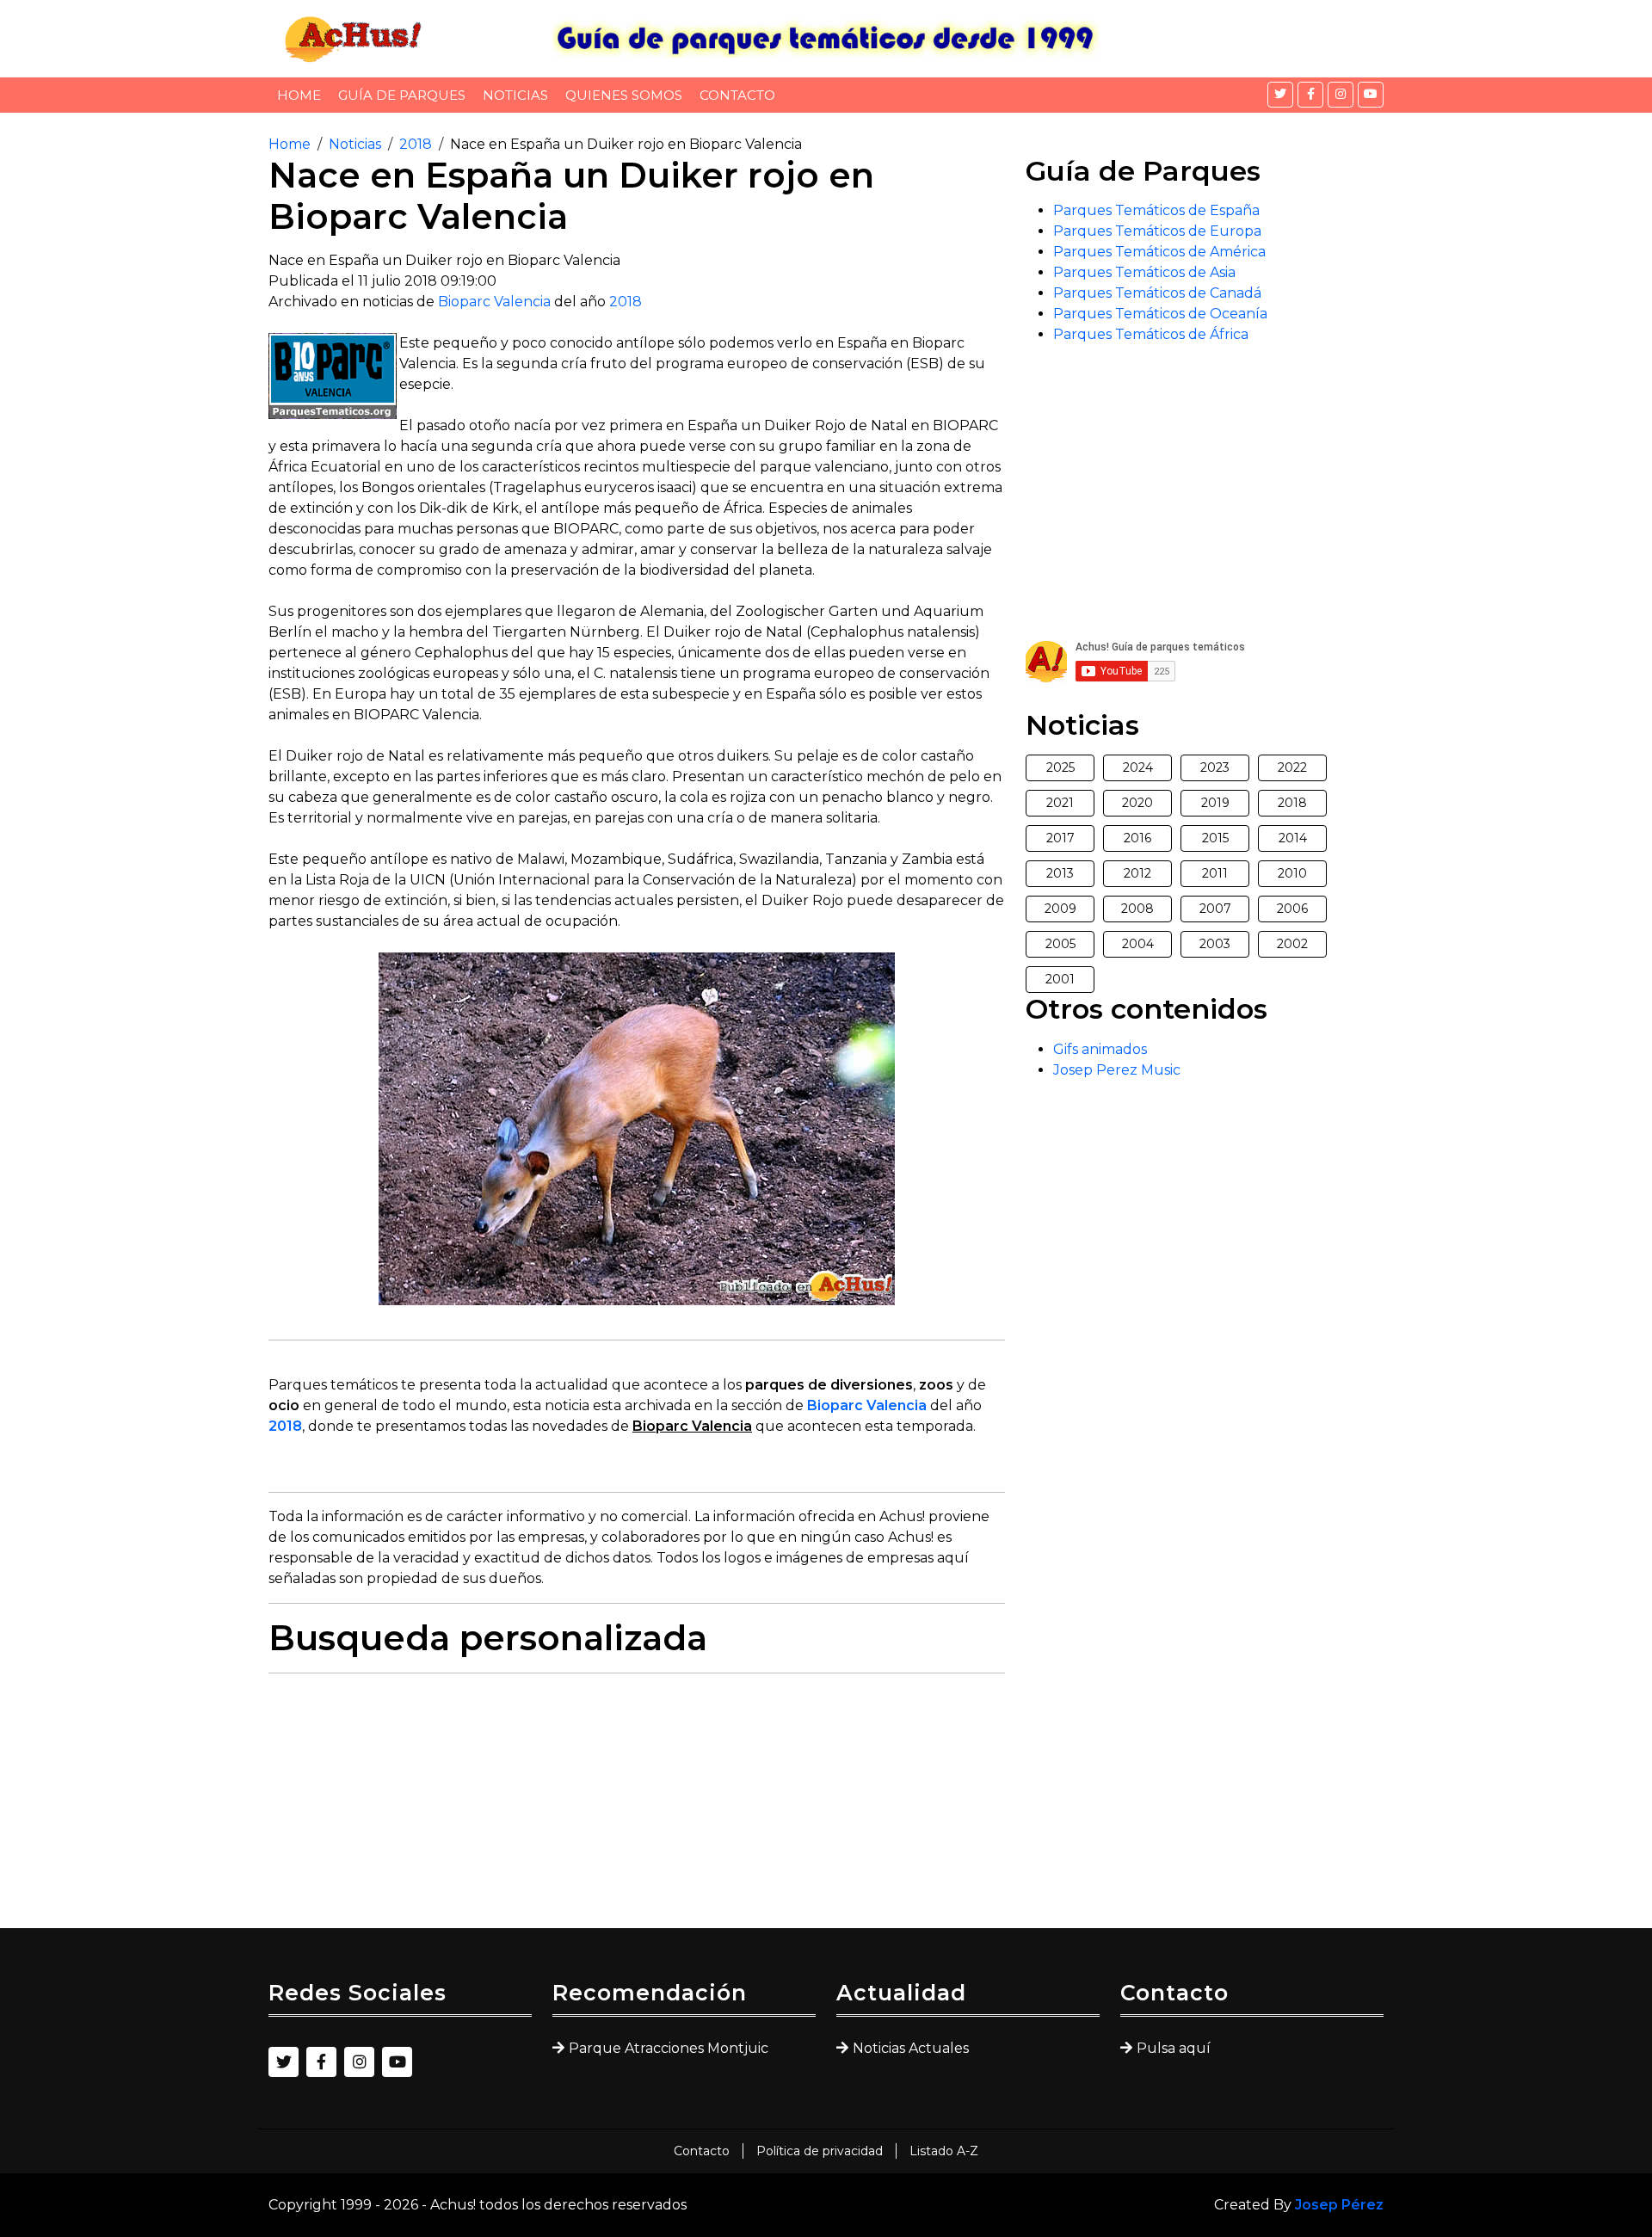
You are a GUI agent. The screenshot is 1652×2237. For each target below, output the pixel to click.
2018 (416, 144)
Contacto (737, 95)
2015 (1215, 838)
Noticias (515, 95)
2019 (1215, 803)
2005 (1060, 944)
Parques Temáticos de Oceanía (1160, 314)
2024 (1138, 767)
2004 (1138, 944)
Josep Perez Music (1117, 1070)
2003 (1215, 944)
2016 (1137, 838)
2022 (1292, 767)
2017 (1060, 838)
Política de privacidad (820, 2151)
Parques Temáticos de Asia (1144, 272)
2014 (1293, 838)
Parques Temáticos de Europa (1157, 231)
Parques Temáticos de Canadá (1157, 293)
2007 (1215, 909)
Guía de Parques (402, 95)
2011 (1215, 873)
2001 (1060, 979)
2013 (1060, 873)
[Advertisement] (637, 1808)
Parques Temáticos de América (1159, 252)
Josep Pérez (1339, 2205)
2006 (1292, 909)
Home (299, 95)
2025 (1060, 767)
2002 (1292, 944)
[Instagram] (1341, 95)
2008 (1137, 909)
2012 (1137, 873)
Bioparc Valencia (494, 302)
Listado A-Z (944, 2151)
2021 (1060, 803)
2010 (1292, 873)
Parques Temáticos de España (1156, 210)
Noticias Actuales (911, 2048)
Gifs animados (1100, 1049)
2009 (1060, 909)
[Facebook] (1310, 95)
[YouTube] (1371, 95)
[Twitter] (1280, 95)
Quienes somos (624, 95)
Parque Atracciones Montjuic (669, 2048)
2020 (1137, 803)
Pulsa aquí (1174, 2048)
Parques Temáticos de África (1151, 334)
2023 (1215, 767)
